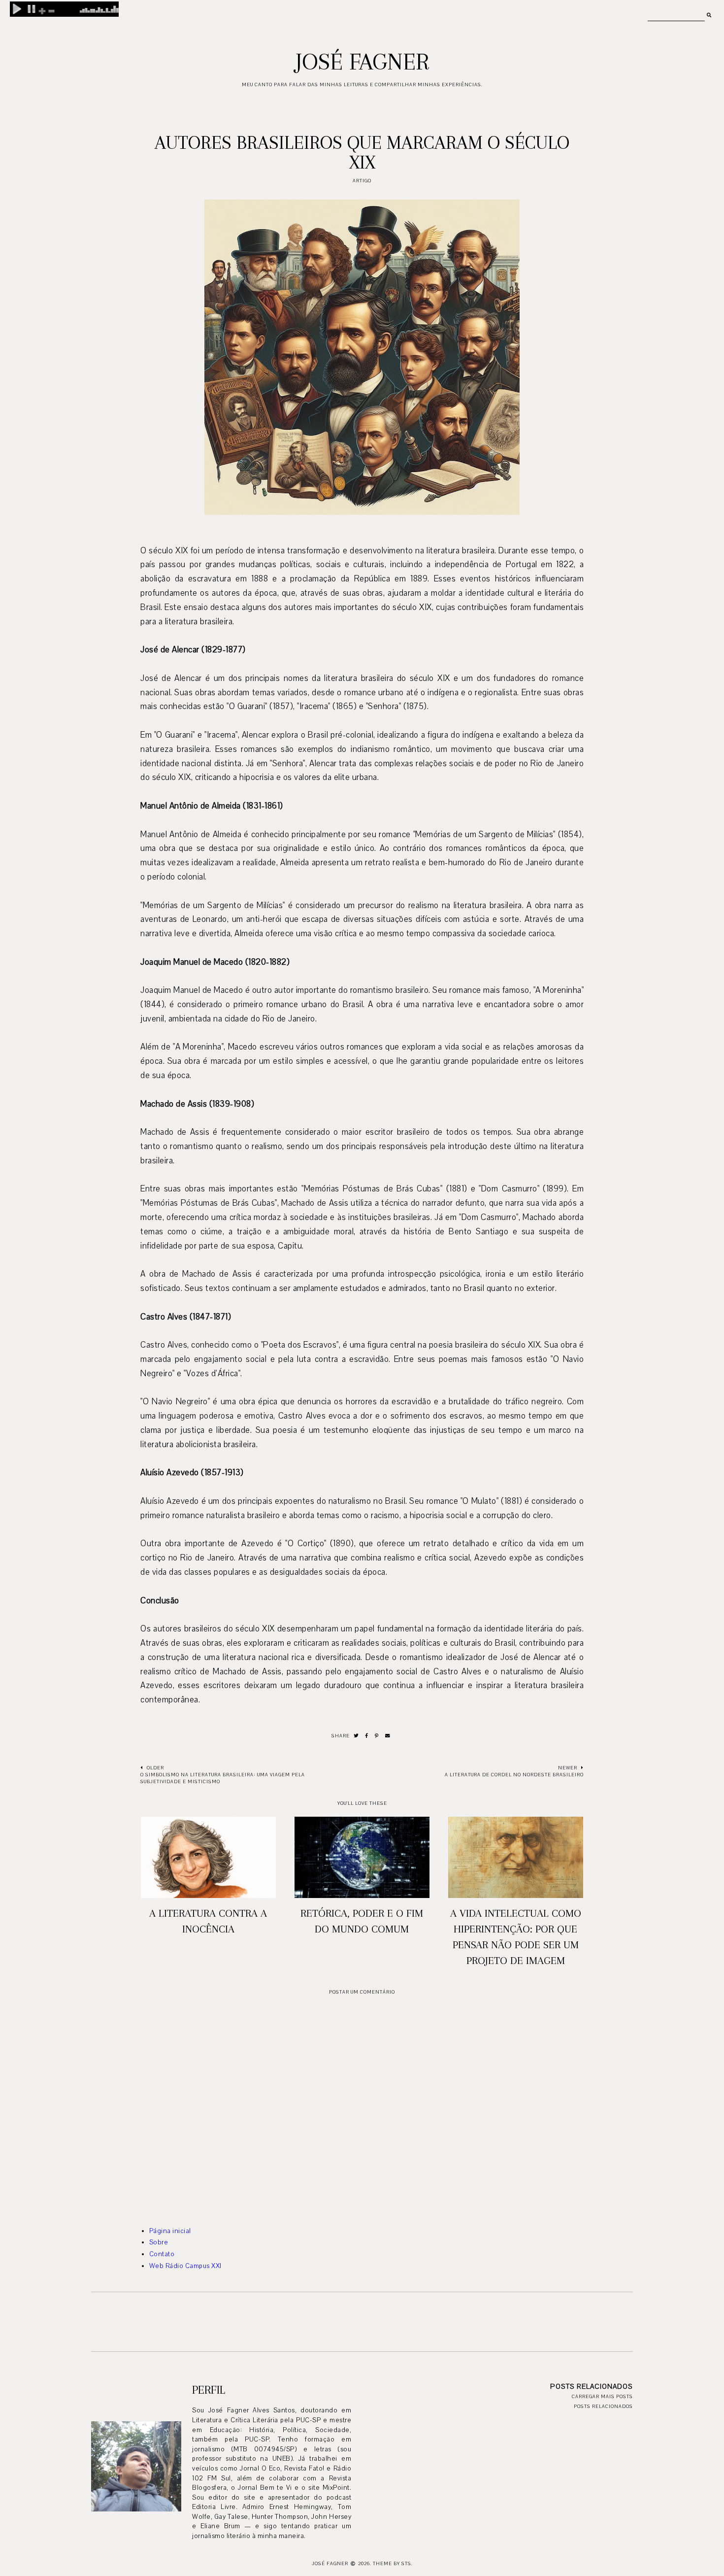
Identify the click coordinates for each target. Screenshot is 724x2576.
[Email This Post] (388, 1736)
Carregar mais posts (602, 2396)
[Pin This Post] (377, 1736)
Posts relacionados (603, 2406)
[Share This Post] (367, 1736)
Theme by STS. (393, 2563)
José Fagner (362, 62)
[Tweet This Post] (356, 1736)
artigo (362, 181)
